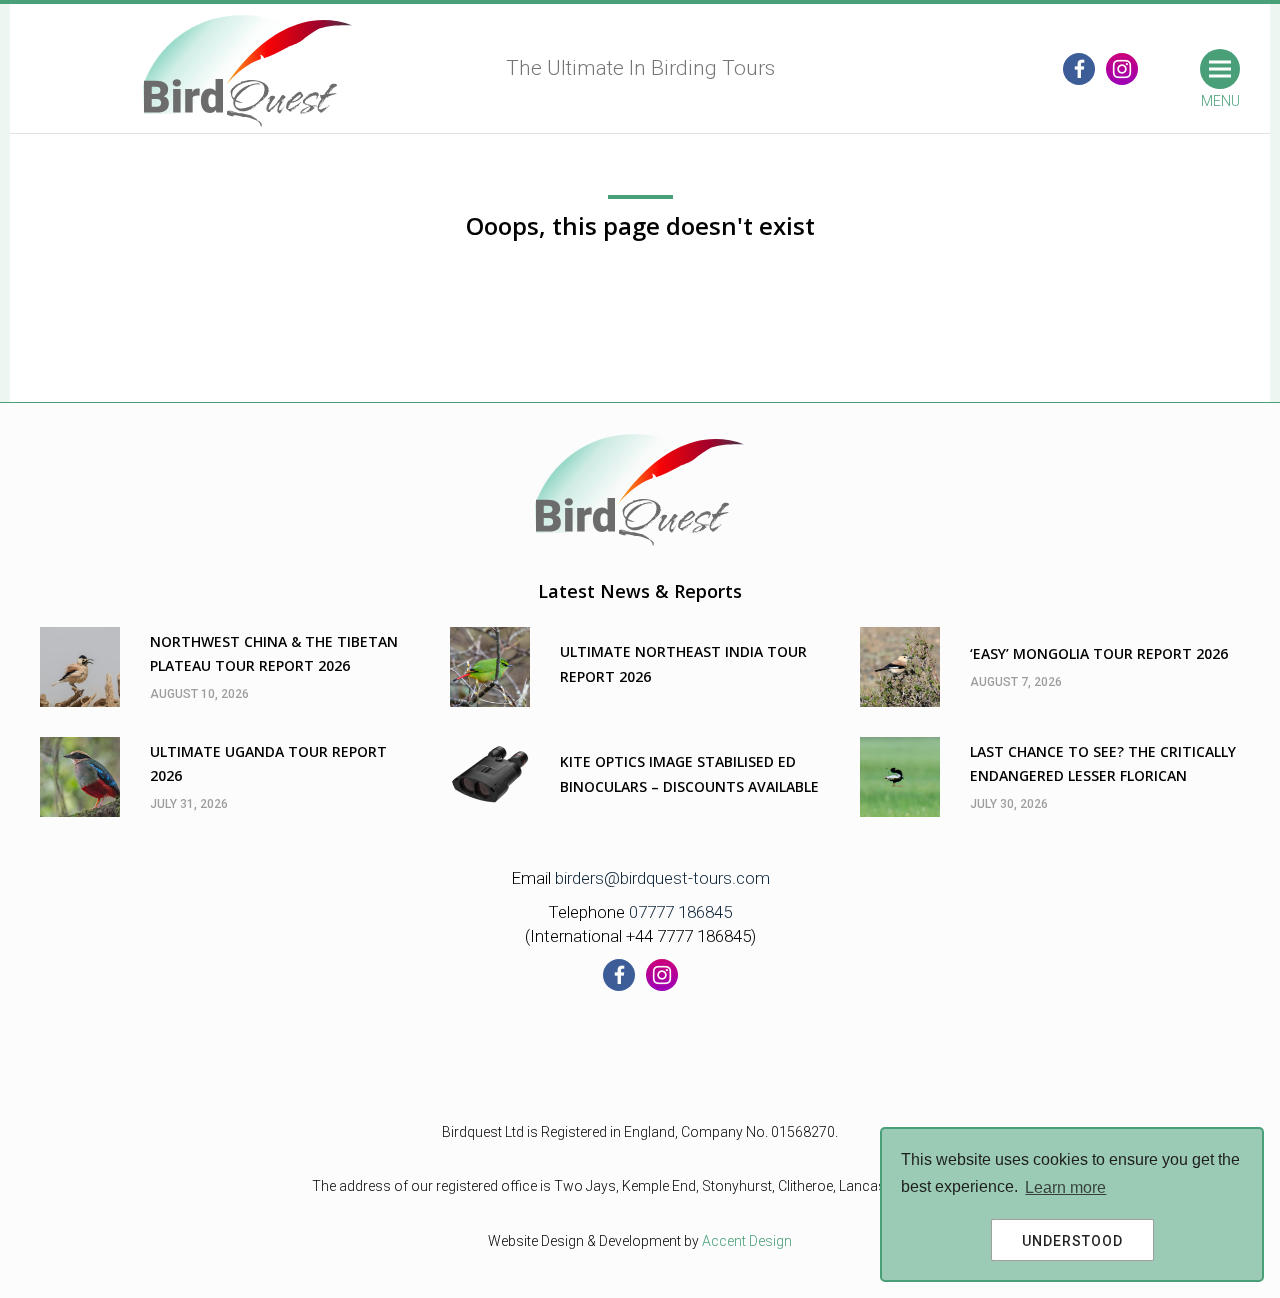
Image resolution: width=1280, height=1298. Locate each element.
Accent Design (747, 1241)
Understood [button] (1072, 1241)
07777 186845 (680, 912)
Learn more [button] (1065, 1187)
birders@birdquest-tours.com (662, 878)
